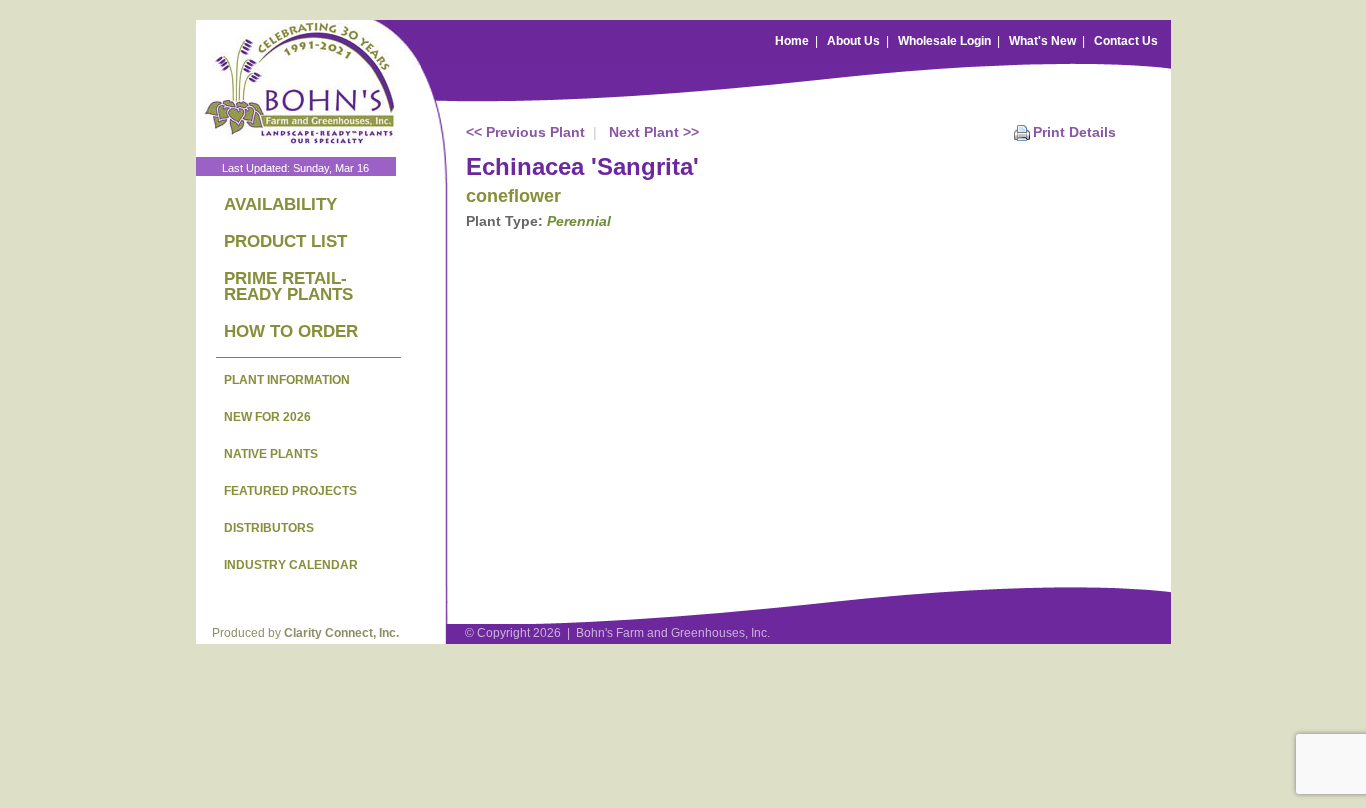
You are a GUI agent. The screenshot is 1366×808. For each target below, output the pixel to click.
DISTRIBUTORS (269, 528)
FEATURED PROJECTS (290, 491)
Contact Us (1126, 41)
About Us (853, 41)
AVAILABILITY (280, 204)
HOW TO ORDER (291, 331)
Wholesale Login (944, 41)
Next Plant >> (654, 132)
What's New (1042, 41)
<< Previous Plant (525, 132)
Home (792, 41)
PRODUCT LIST (285, 241)
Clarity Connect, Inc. (341, 633)
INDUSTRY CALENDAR (291, 565)
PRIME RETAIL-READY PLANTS (288, 286)
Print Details (1074, 132)
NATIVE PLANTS (271, 454)
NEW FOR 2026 (267, 417)
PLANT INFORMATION (287, 380)
